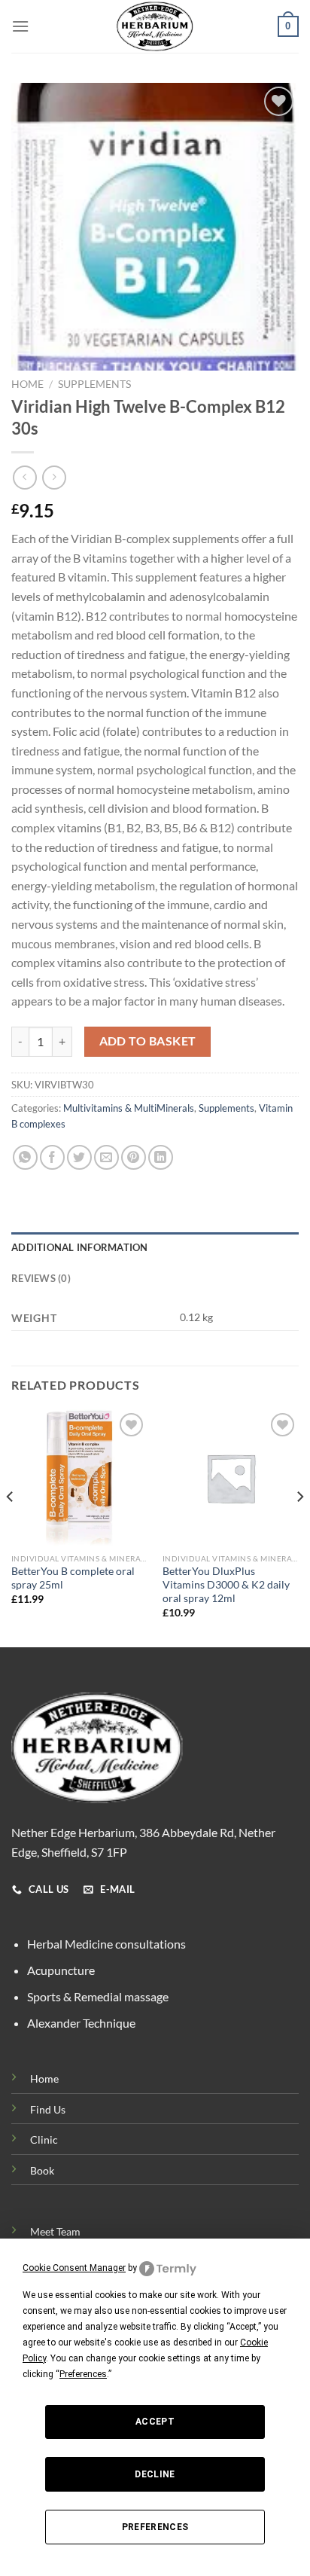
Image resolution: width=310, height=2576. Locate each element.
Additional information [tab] (80, 1247)
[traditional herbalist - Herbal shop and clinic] (155, 26)
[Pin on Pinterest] (134, 1157)
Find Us (48, 2109)
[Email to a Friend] (106, 1157)
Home (27, 384)
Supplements (94, 384)
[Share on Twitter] (79, 1157)
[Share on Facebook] (52, 1157)
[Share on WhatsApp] (25, 1157)
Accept (155, 2422)
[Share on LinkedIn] (161, 1157)
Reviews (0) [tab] (41, 1278)
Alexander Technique (81, 2023)
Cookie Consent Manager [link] (74, 2268)
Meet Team (55, 2231)
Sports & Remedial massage (98, 1996)
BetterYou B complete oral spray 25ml (73, 1578)
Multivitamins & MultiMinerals (129, 1108)
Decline (155, 2474)
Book (42, 2170)
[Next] (299, 1527)
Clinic (44, 2140)
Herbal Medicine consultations (106, 1944)
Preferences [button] (83, 2374)
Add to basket (148, 1041)
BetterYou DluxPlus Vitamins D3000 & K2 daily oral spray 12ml (226, 1584)
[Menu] (20, 26)
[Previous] (11, 1527)
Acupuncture (61, 1970)
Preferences (155, 2527)
